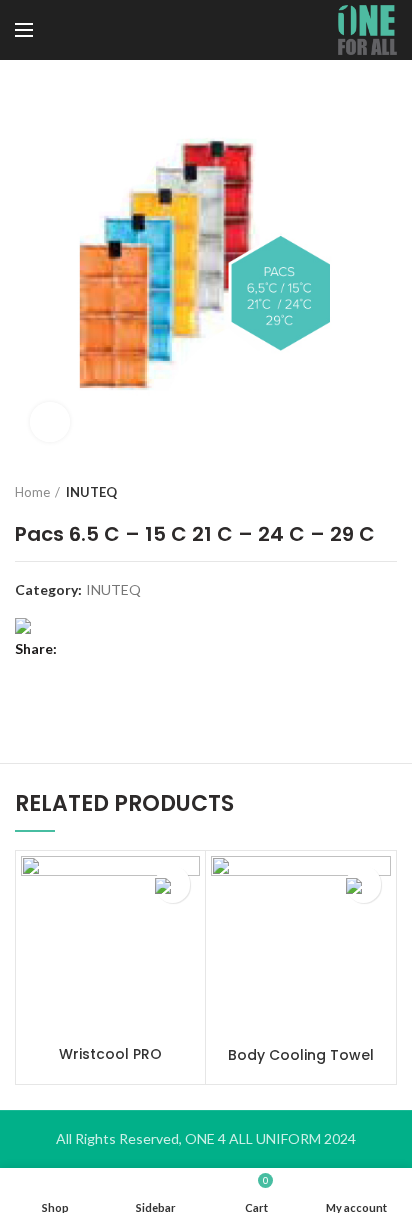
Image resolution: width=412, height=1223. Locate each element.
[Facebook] (77, 649)
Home (32, 492)
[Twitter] (102, 649)
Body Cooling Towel (301, 1055)
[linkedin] (152, 649)
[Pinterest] (127, 649)
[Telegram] (177, 649)
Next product (387, 492)
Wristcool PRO (110, 1054)
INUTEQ (91, 492)
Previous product (347, 492)
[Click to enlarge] (50, 422)
